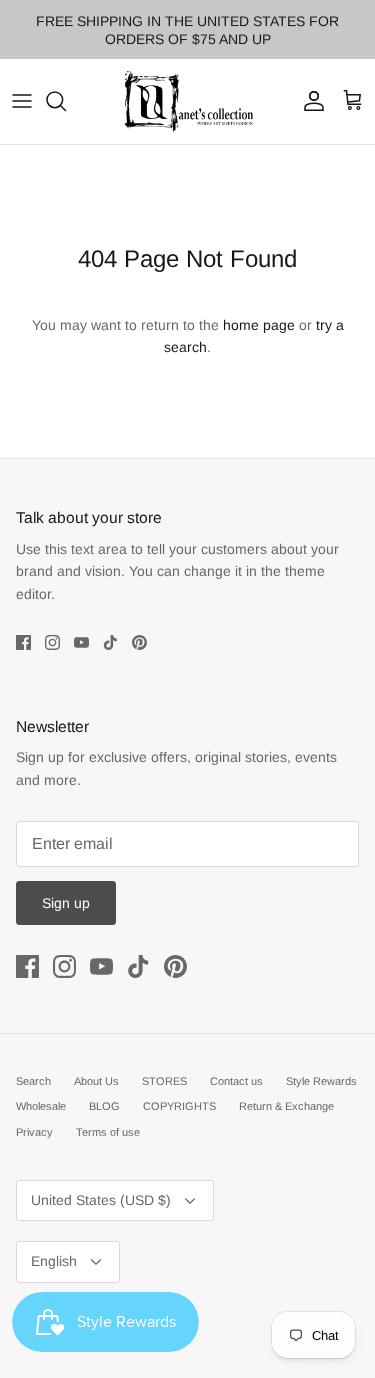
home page (259, 325)
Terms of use (108, 1132)
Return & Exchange (286, 1106)
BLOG (104, 1106)
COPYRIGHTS (179, 1106)
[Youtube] (81, 642)
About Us (96, 1081)
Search (33, 1081)
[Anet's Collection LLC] (188, 101)
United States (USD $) (101, 1200)
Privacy (34, 1132)
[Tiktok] (110, 642)
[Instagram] (52, 642)
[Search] (66, 101)
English (54, 1261)
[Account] (309, 101)
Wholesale (41, 1106)
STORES (164, 1081)
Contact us (236, 1081)
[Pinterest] (139, 642)
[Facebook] (23, 642)
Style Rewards (321, 1081)
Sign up (66, 903)
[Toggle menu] (22, 101)
